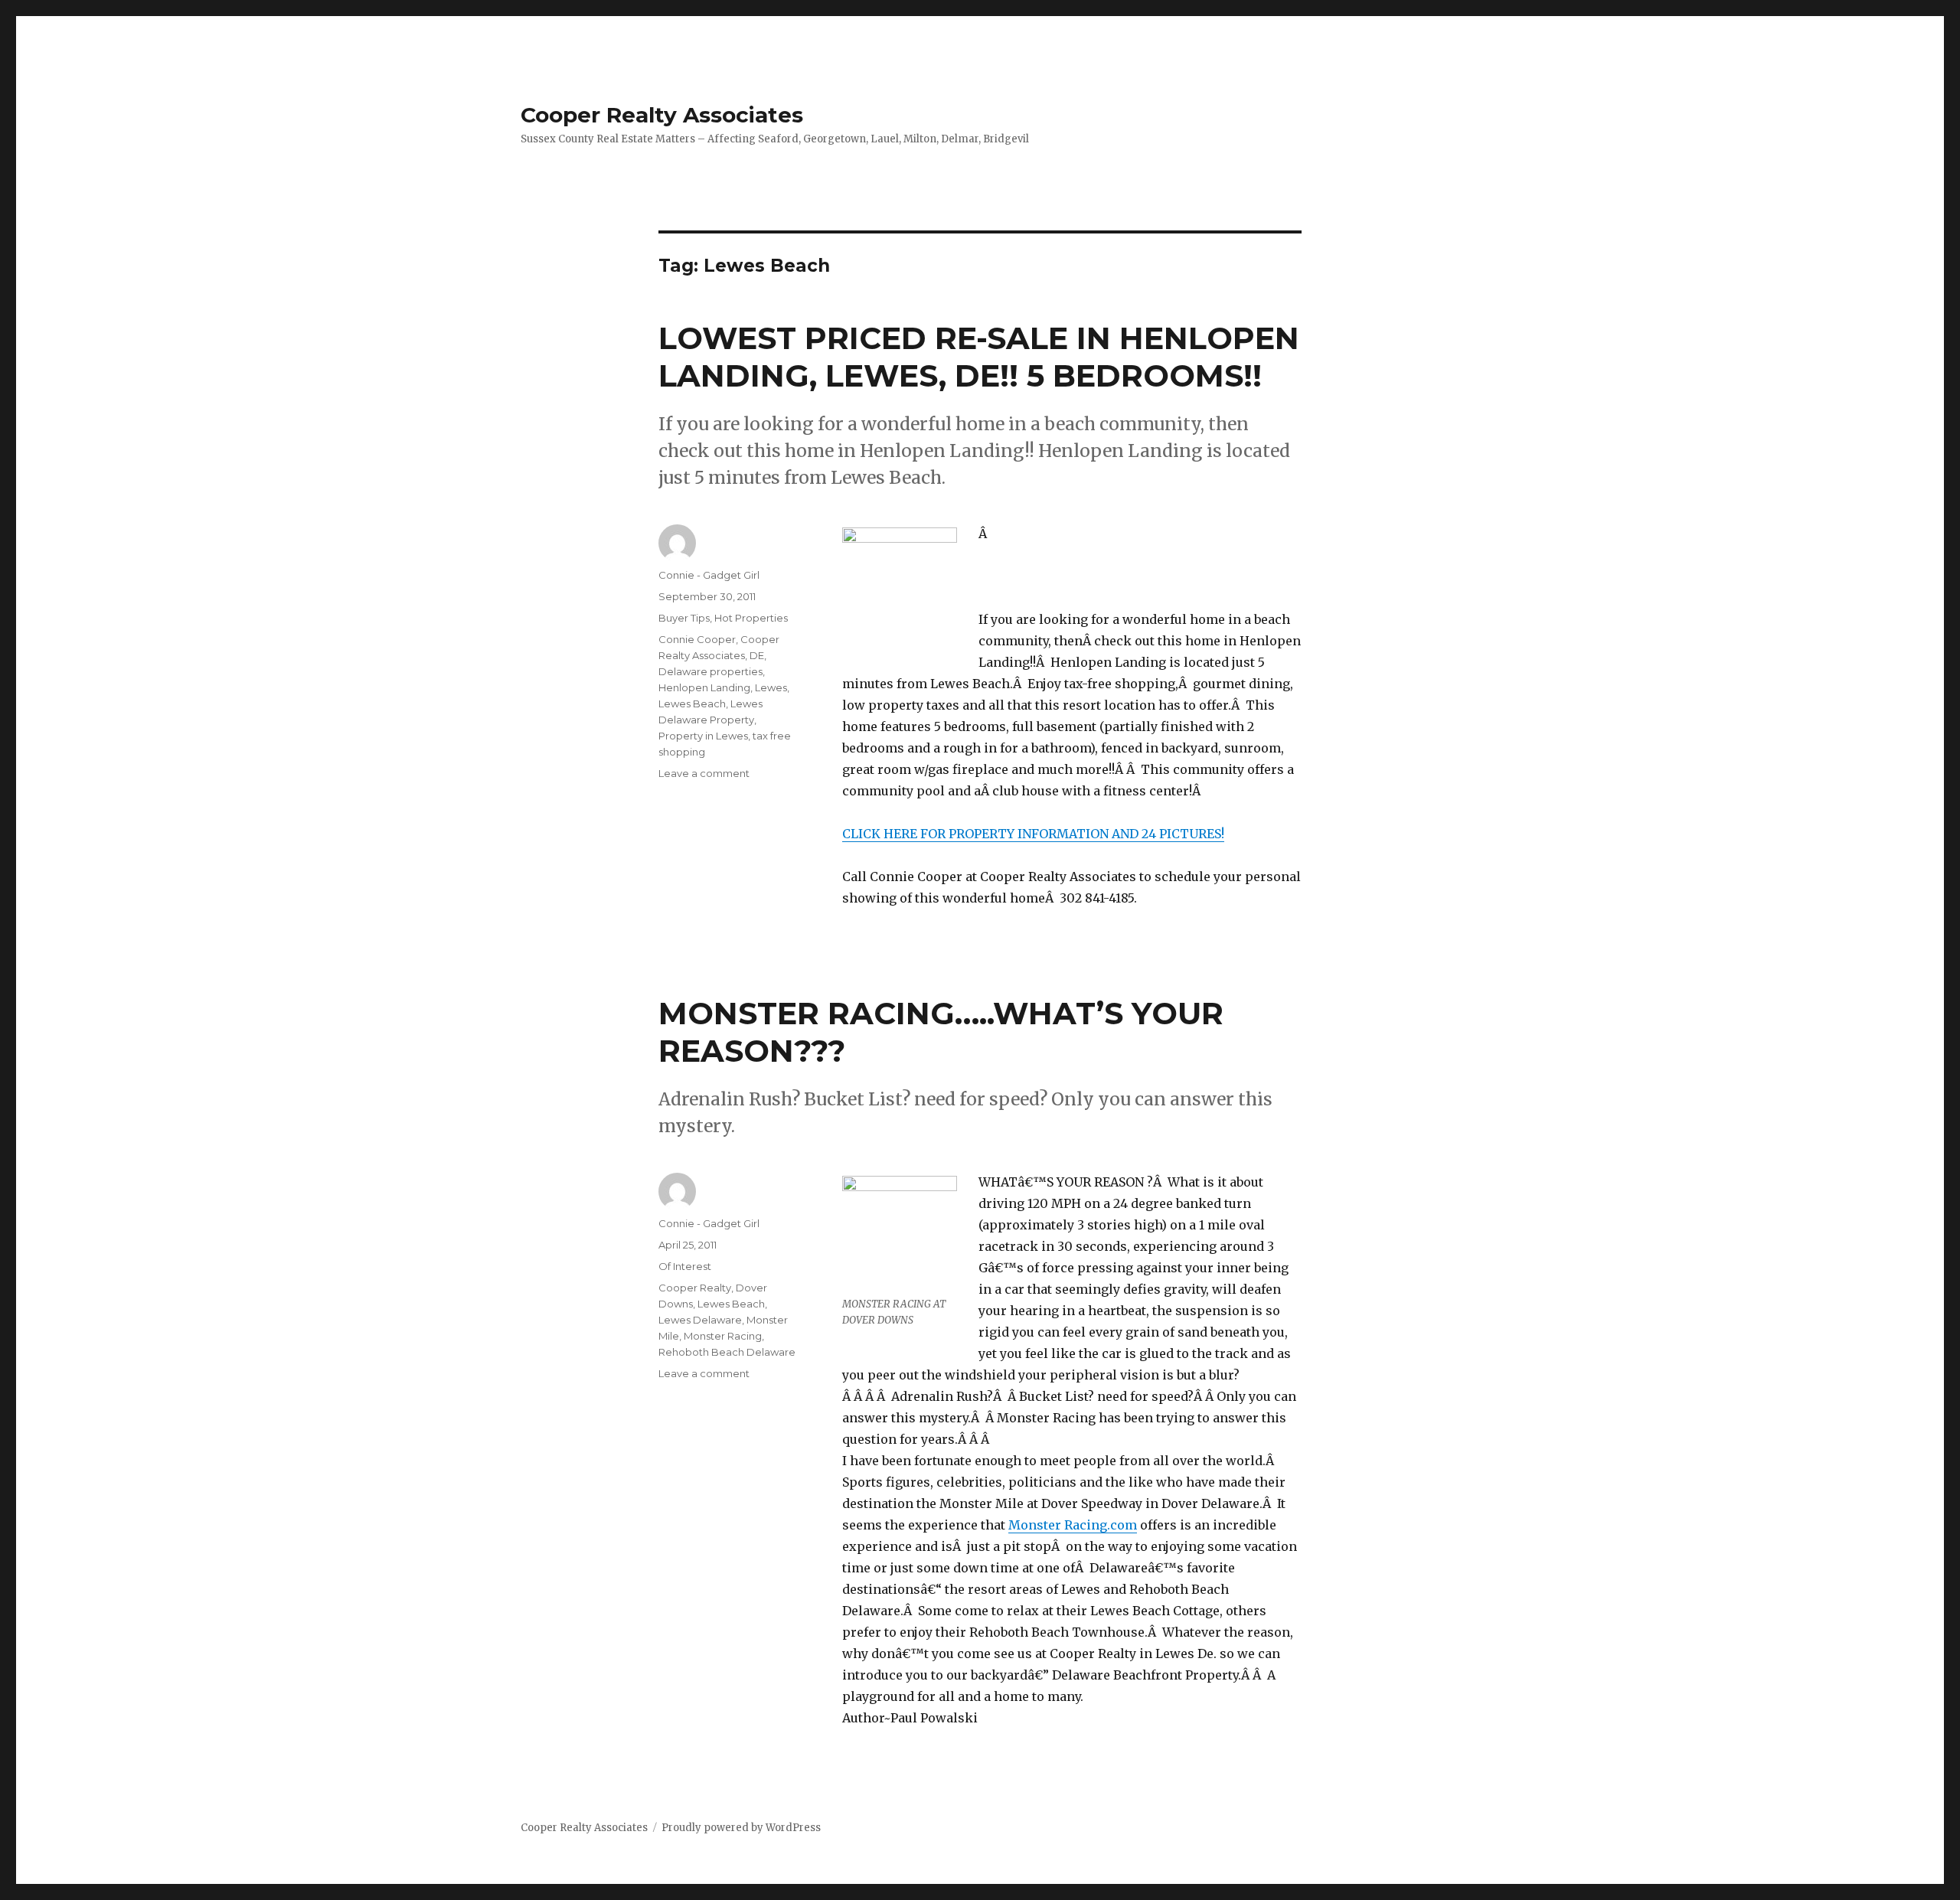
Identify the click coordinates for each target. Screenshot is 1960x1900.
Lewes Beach (692, 704)
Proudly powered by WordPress (741, 1828)
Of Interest (685, 1266)
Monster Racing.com (1073, 1525)
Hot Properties (751, 618)
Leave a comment (704, 773)
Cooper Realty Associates (662, 115)
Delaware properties (710, 671)
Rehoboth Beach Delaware (727, 1352)
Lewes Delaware (700, 1320)
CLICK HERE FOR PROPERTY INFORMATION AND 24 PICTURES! (1033, 834)
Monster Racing (723, 1336)
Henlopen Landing (704, 687)
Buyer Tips (684, 618)
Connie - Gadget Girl (709, 575)
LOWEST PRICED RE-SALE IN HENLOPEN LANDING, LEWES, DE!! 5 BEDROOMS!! (979, 357)
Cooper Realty (695, 1288)
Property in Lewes (703, 736)
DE (757, 655)
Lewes (771, 687)
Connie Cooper (697, 639)
